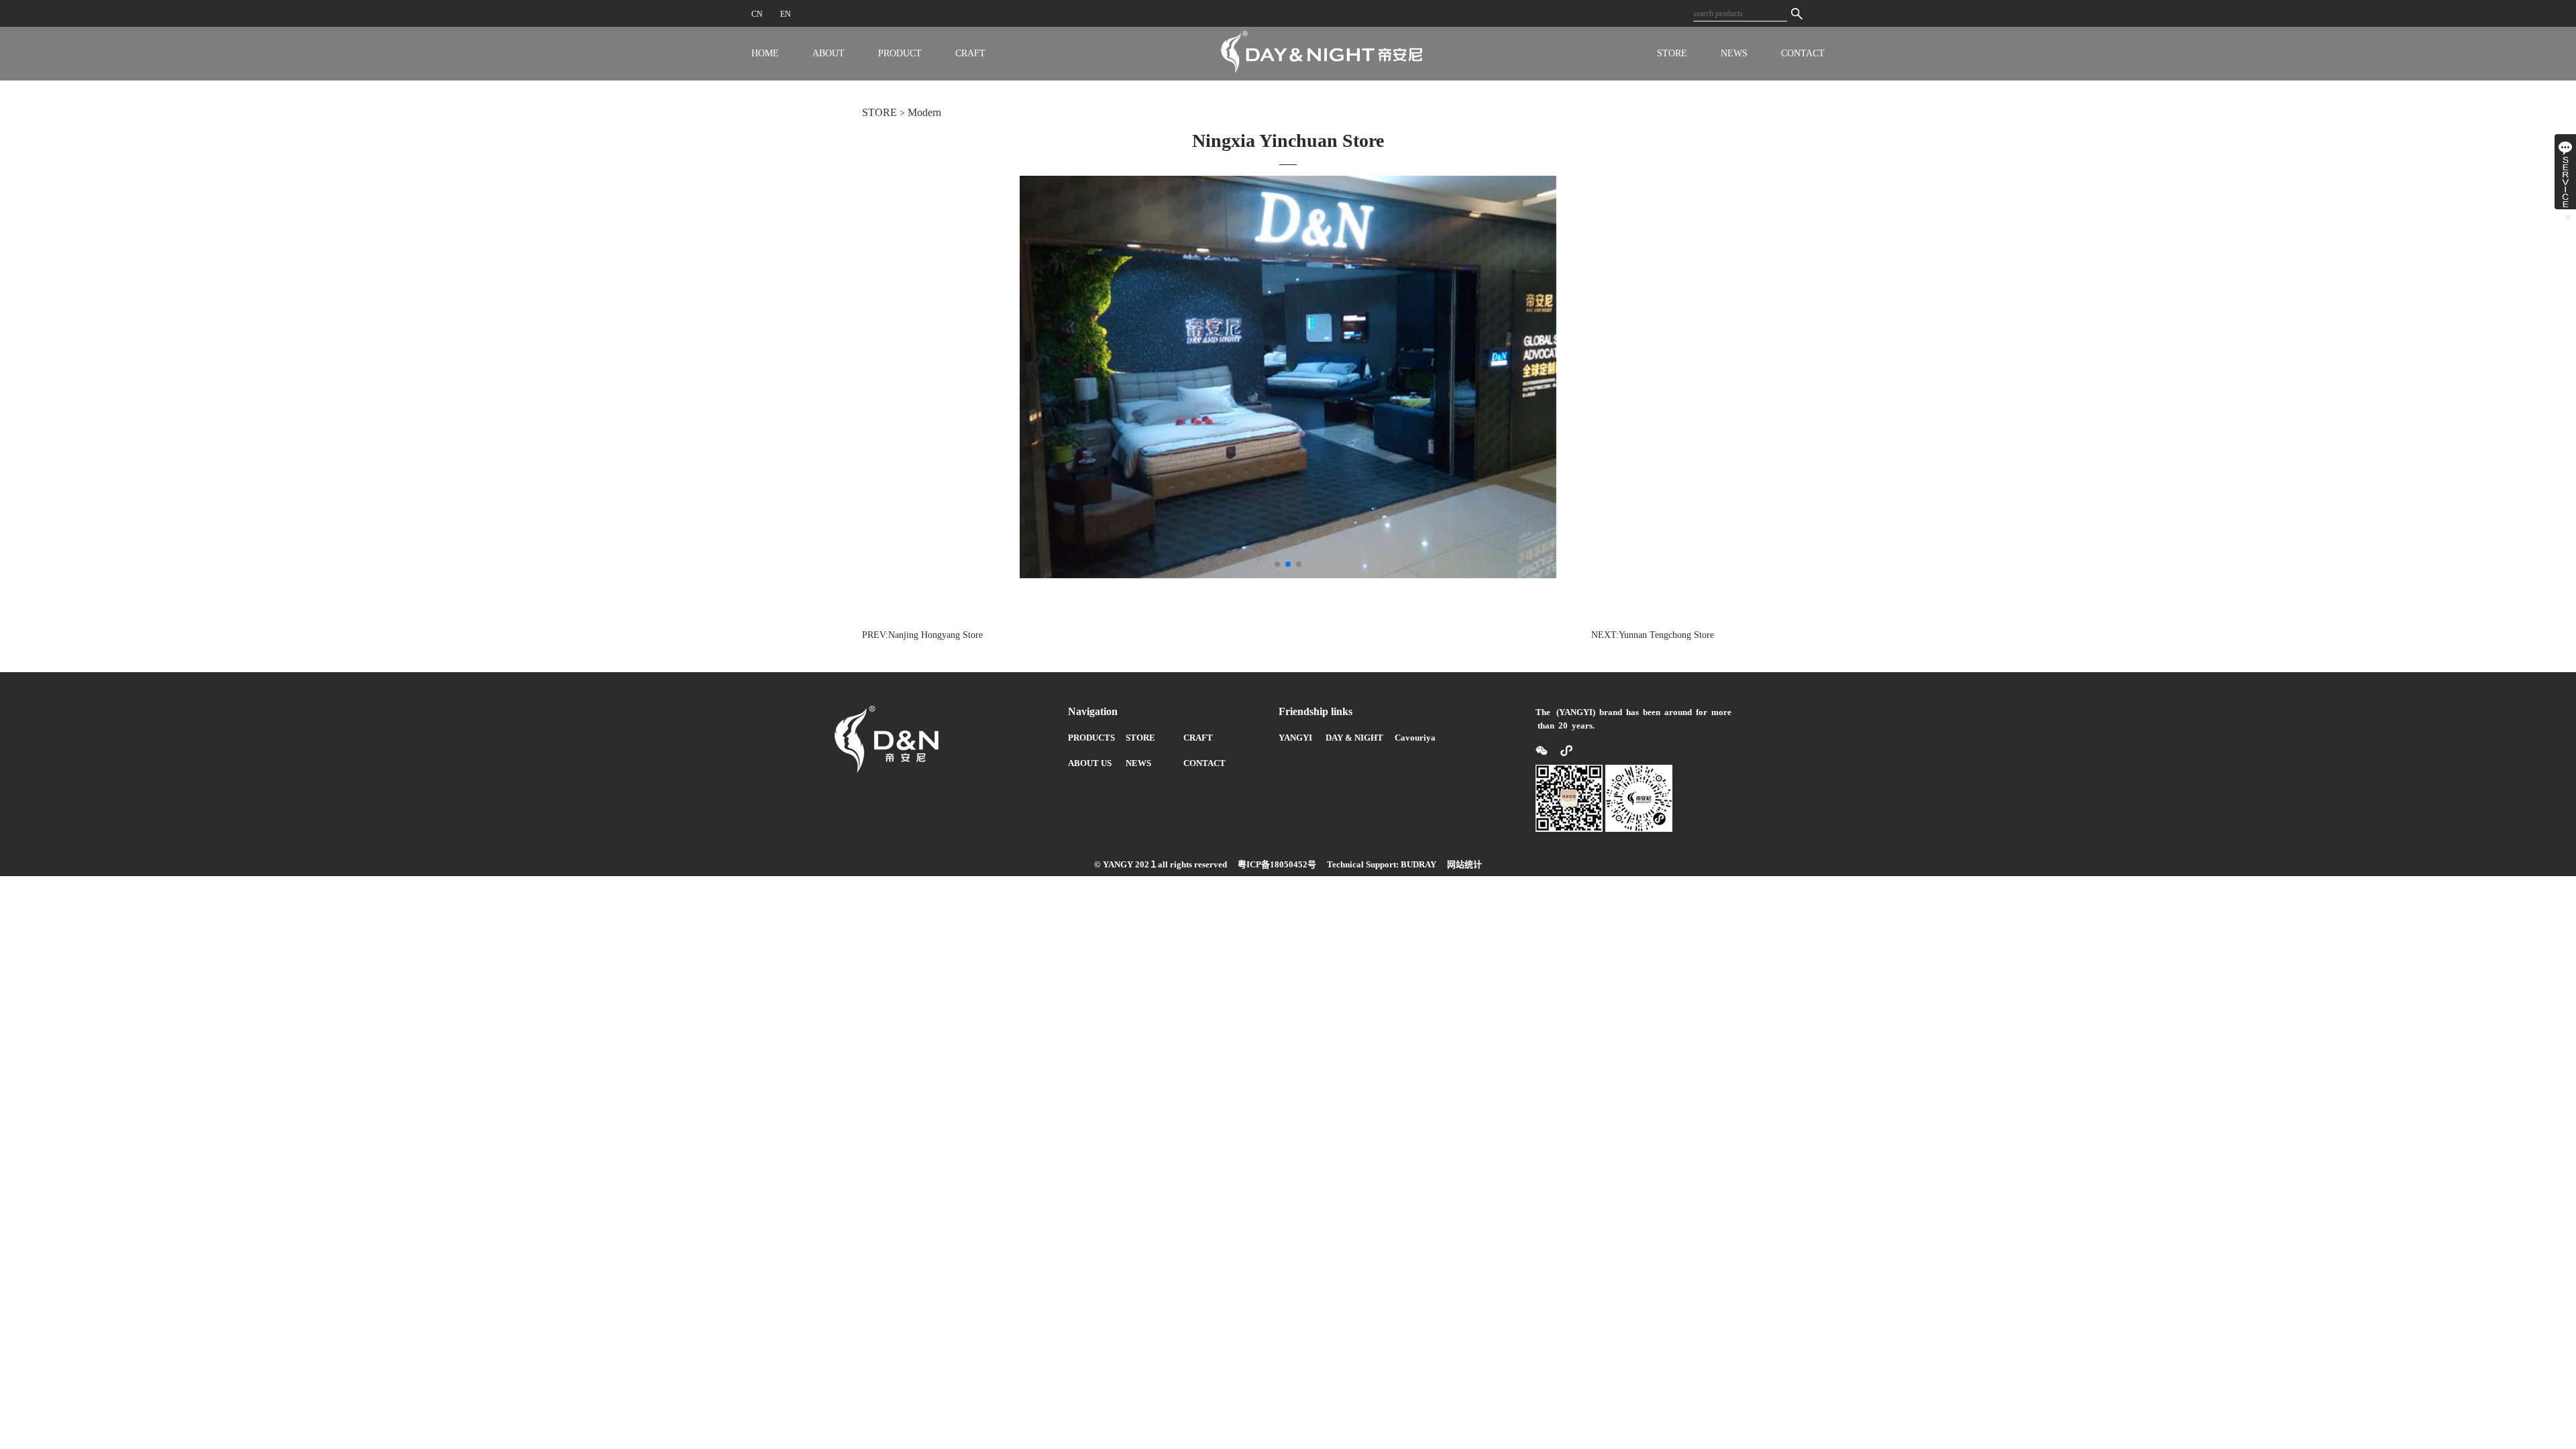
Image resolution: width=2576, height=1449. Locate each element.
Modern (924, 112)
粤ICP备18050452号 (1277, 864)
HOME (765, 53)
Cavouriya (1415, 738)
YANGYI (1295, 738)
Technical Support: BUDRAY (1382, 864)
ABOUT (828, 53)
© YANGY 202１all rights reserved (1161, 864)
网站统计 (1464, 864)
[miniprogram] (1561, 750)
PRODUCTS (1091, 738)
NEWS (1734, 53)
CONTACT (1803, 53)
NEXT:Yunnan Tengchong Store (1653, 635)
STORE (1672, 53)
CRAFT (970, 53)
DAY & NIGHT (1354, 738)
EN (786, 14)
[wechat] (1543, 750)
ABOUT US (1090, 763)
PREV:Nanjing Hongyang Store (922, 635)
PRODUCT (900, 53)
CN (757, 14)
